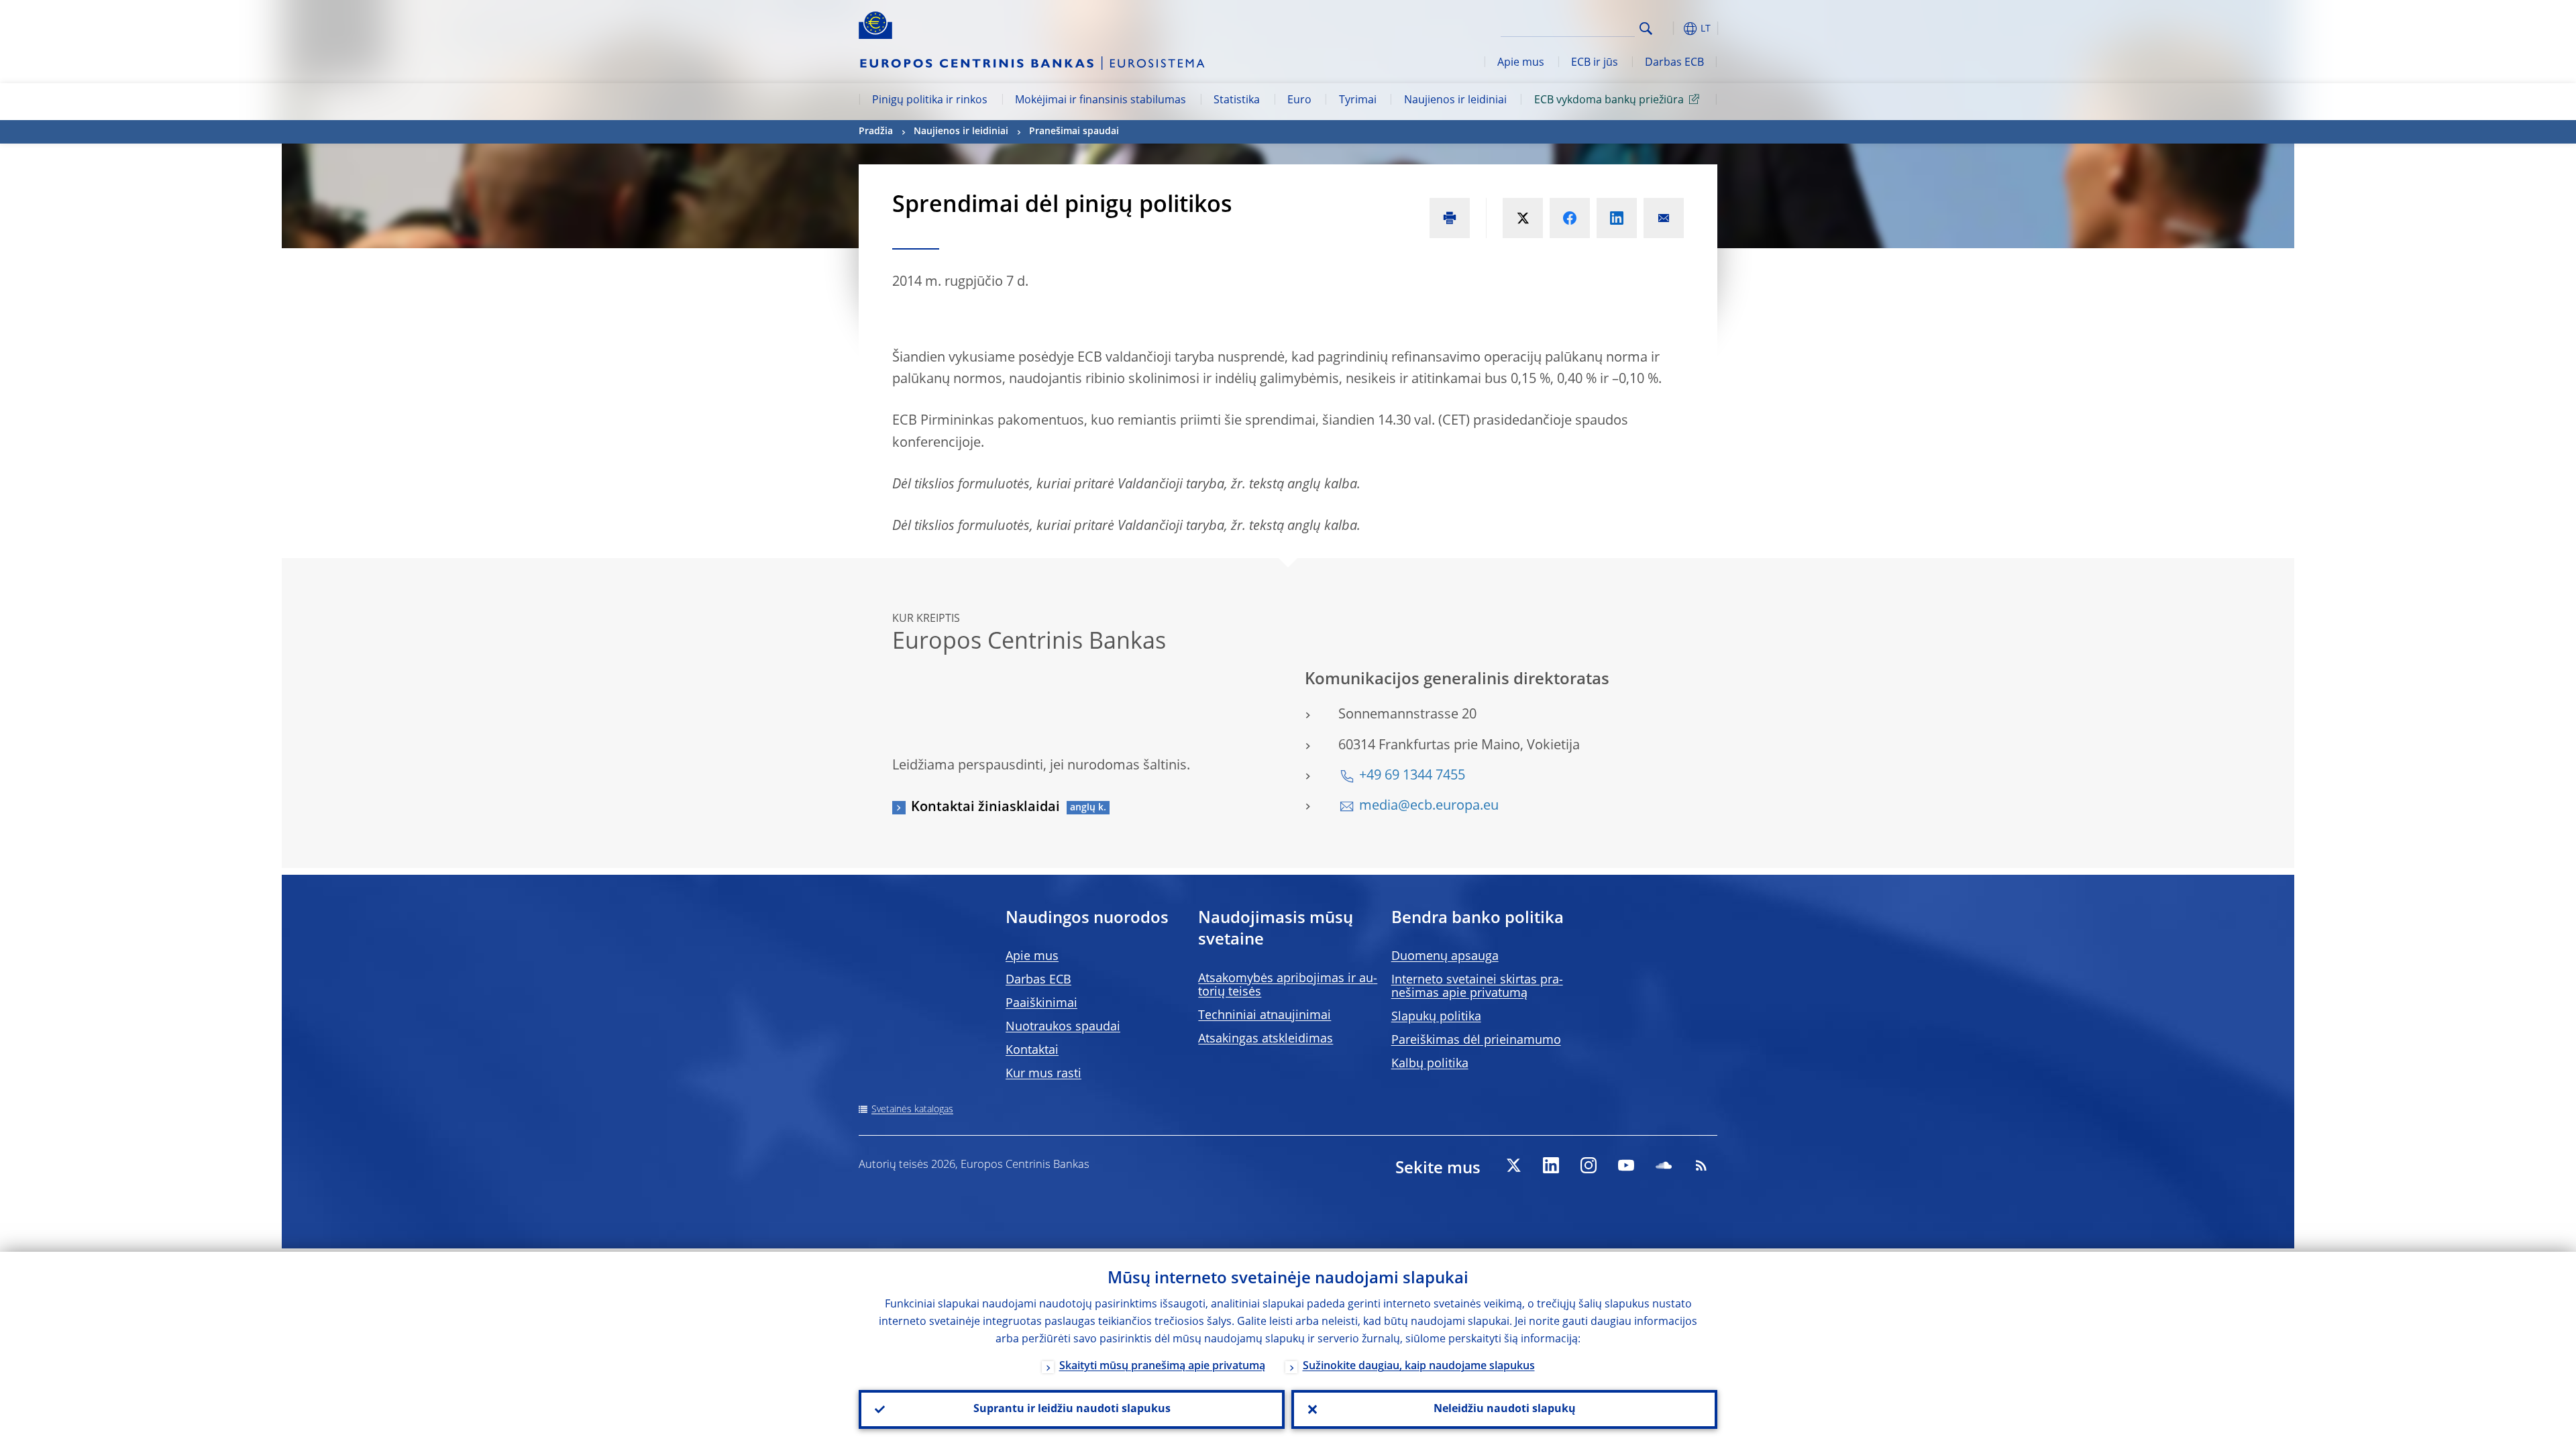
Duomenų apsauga (1445, 957)
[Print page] (1450, 218)
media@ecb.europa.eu (1429, 806)
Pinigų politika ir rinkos (930, 101)
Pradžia (876, 131)
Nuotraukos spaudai (1063, 1027)
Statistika (1237, 101)
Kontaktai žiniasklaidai (985, 808)
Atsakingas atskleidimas (1266, 1039)
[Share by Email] (1664, 218)
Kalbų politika (1430, 1064)
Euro (1299, 101)
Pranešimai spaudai (1074, 131)
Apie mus (1521, 63)
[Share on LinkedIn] (1617, 218)
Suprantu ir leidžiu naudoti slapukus (1072, 1409)
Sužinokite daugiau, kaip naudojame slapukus (1419, 1366)
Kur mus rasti (1043, 1074)
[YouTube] (1626, 1165)
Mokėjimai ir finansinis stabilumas (1101, 101)
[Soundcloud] (1664, 1165)
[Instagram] (1589, 1165)
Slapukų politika (1436, 1017)
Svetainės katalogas (912, 1110)
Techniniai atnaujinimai (1265, 1016)
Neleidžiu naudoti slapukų (1505, 1409)
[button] (1670, 29)
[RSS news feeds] (1701, 1165)
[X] (1513, 1165)
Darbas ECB (1674, 63)
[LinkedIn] (1551, 1165)
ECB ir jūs (1595, 63)
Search (1646, 29)
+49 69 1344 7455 (1412, 776)
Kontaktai (1032, 1051)
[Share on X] (1523, 218)
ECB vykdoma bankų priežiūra (1609, 101)
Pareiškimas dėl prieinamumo (1476, 1040)
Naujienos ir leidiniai (1455, 101)
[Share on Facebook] (1570, 218)
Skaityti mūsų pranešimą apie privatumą (1162, 1366)
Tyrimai (1358, 101)
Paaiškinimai (1041, 1004)
